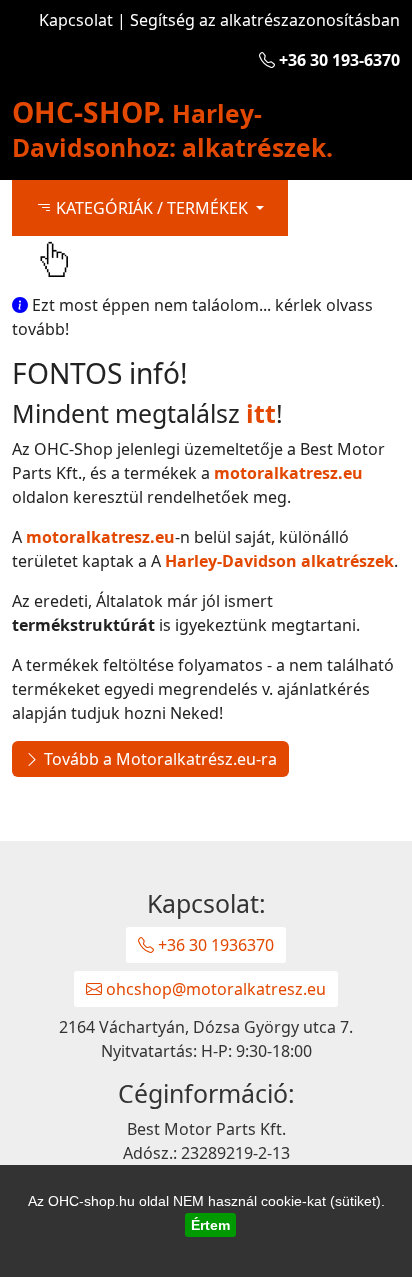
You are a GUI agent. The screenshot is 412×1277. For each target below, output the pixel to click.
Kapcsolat (76, 20)
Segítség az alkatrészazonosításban (265, 20)
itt (261, 413)
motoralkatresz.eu (288, 473)
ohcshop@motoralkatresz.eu (214, 989)
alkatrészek (279, 561)
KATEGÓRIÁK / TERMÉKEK (152, 208)
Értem (210, 1225)
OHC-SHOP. (172, 128)
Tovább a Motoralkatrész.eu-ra (158, 759)
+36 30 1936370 (214, 945)
